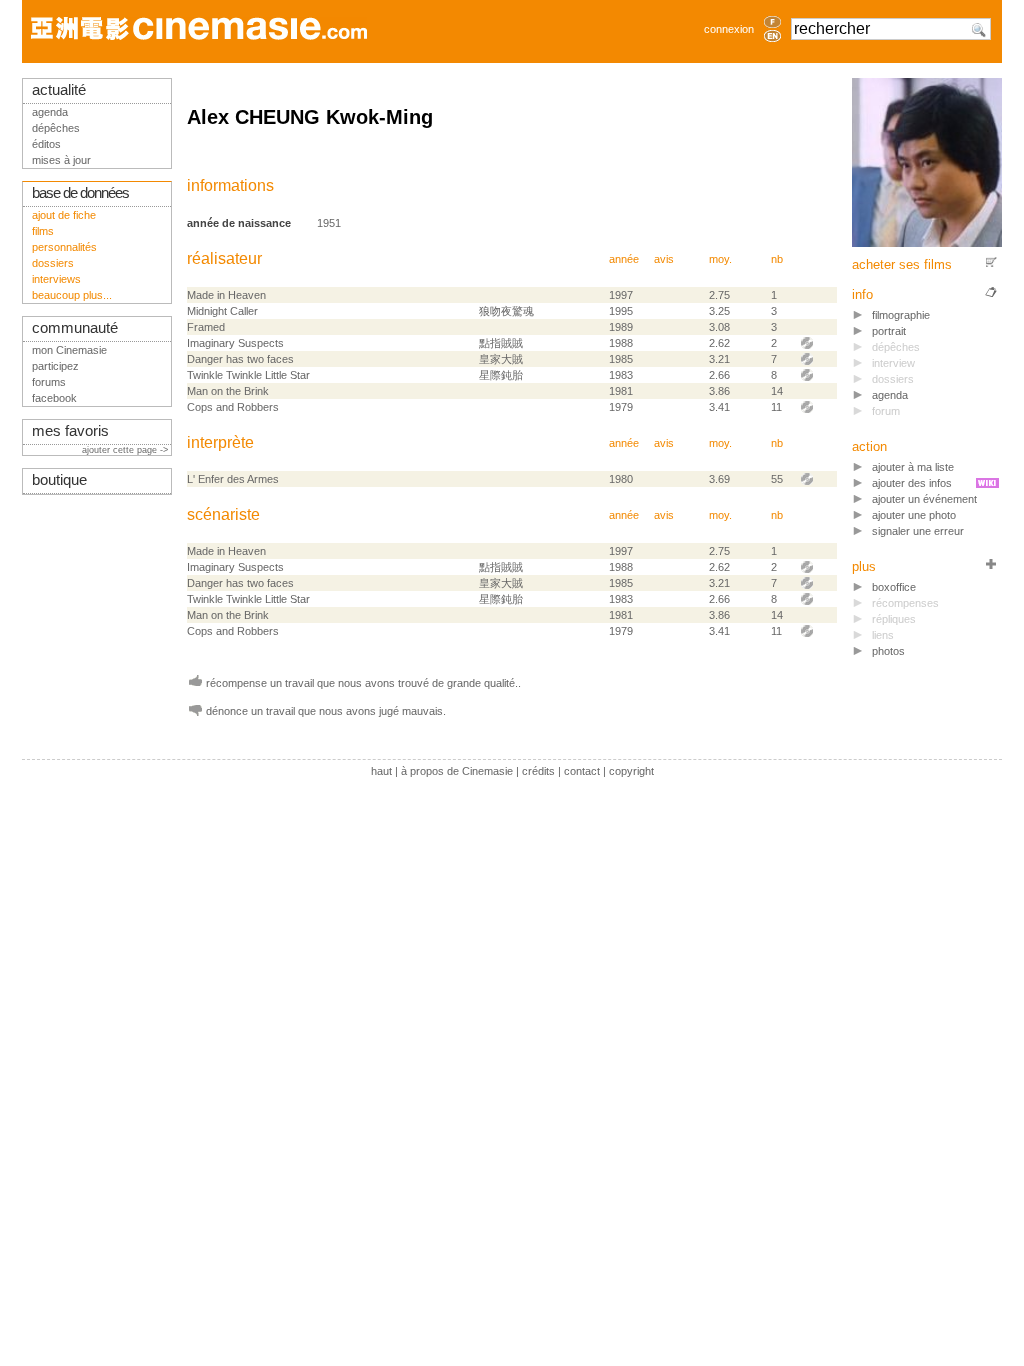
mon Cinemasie (69, 350)
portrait (889, 331)
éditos (46, 144)
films (43, 231)
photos (888, 651)
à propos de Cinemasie (457, 771)
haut (381, 771)
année (624, 259)
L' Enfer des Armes (233, 479)
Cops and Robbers (233, 407)
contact (582, 771)
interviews (56, 279)
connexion (729, 29)
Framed (206, 327)
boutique (59, 480)
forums (49, 382)
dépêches (56, 128)
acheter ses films (902, 264)
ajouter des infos (912, 483)
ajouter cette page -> (126, 450)
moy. (720, 259)
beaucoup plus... (72, 295)
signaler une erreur (918, 531)
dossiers (53, 263)
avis (664, 259)
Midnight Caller (222, 311)
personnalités (64, 247)
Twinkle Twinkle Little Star (248, 375)
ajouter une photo (914, 515)
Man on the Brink (228, 391)
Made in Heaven (226, 295)
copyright (631, 771)
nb (777, 259)
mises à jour (61, 160)
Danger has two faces (240, 359)
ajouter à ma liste (913, 467)
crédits (538, 771)
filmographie (901, 315)
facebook (54, 398)
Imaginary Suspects (235, 343)
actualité (59, 90)
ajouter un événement (924, 499)
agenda (890, 395)
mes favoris (70, 431)
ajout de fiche (64, 215)
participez (55, 366)
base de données (80, 193)
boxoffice (894, 587)
